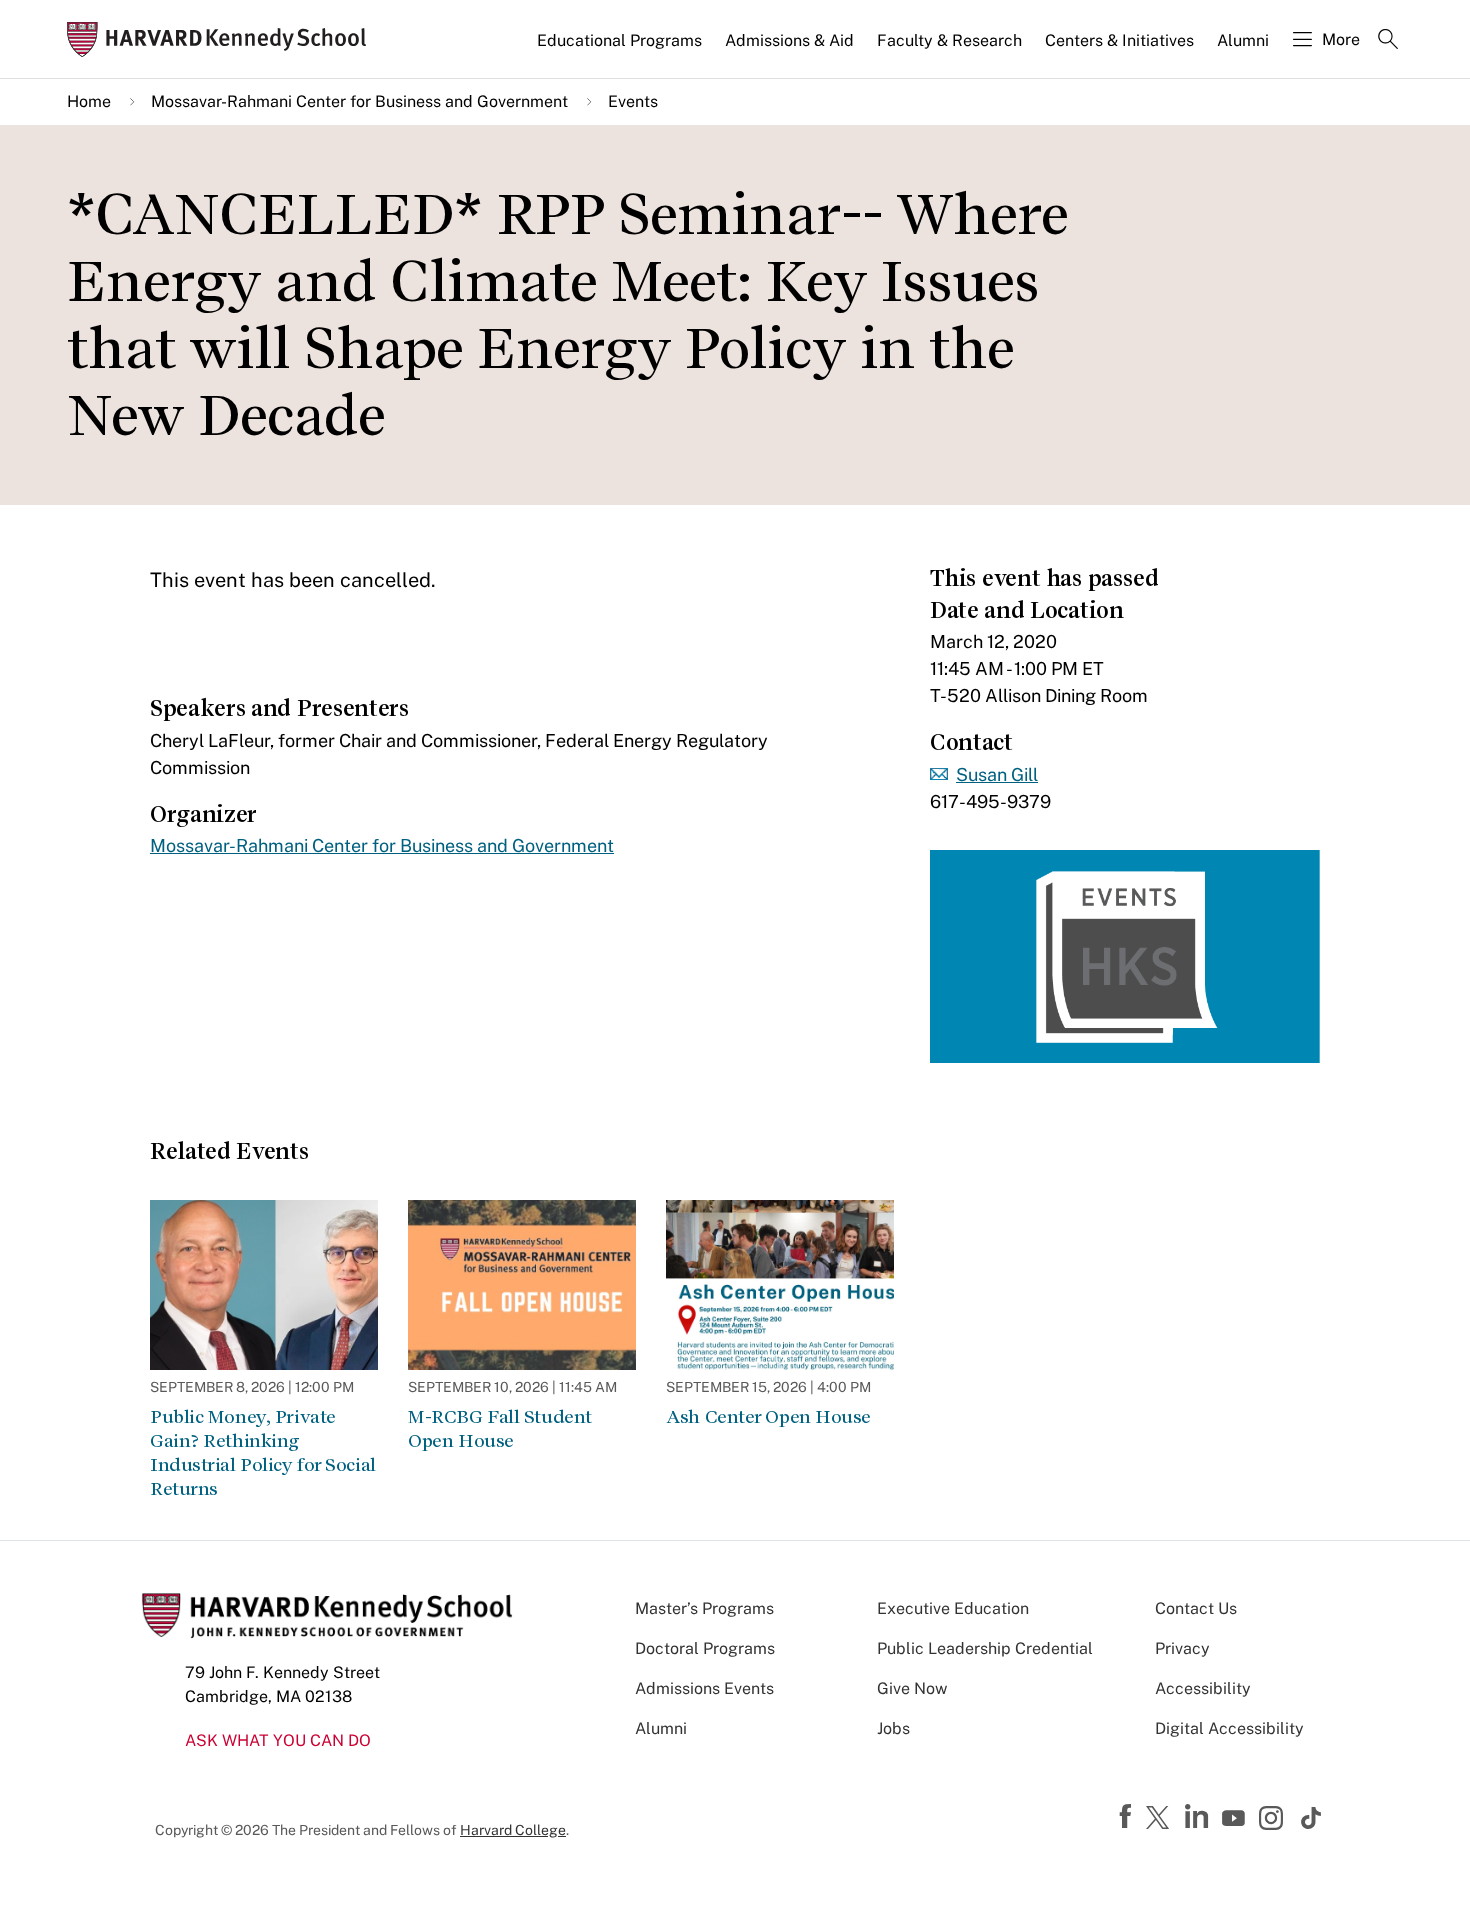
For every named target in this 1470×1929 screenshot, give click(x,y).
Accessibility (1203, 1688)
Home (89, 101)
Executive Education (953, 1608)
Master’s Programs (704, 1608)
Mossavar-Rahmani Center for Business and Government (359, 101)
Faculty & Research (949, 40)
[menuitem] (621, 49)
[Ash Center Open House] (780, 1285)
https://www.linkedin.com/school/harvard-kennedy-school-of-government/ (1199, 1817)
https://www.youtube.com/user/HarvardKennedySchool (1236, 1819)
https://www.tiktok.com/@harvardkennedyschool (1312, 1818)
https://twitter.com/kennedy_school (1161, 1819)
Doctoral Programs (705, 1648)
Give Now (912, 1688)
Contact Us (1196, 1608)
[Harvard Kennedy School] (223, 39)
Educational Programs (619, 40)
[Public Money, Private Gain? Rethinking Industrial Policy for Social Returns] (264, 1285)
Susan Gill (997, 774)
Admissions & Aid (789, 40)
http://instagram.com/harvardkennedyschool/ (1274, 1820)
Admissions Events (704, 1688)
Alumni (1243, 40)
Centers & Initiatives (1119, 40)
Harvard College (513, 1830)
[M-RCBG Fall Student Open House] (522, 1285)
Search (1388, 41)
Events (633, 101)
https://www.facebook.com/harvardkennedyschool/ (1128, 1817)
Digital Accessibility (1229, 1728)
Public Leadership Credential (985, 1648)
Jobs (893, 1728)
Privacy (1182, 1648)
